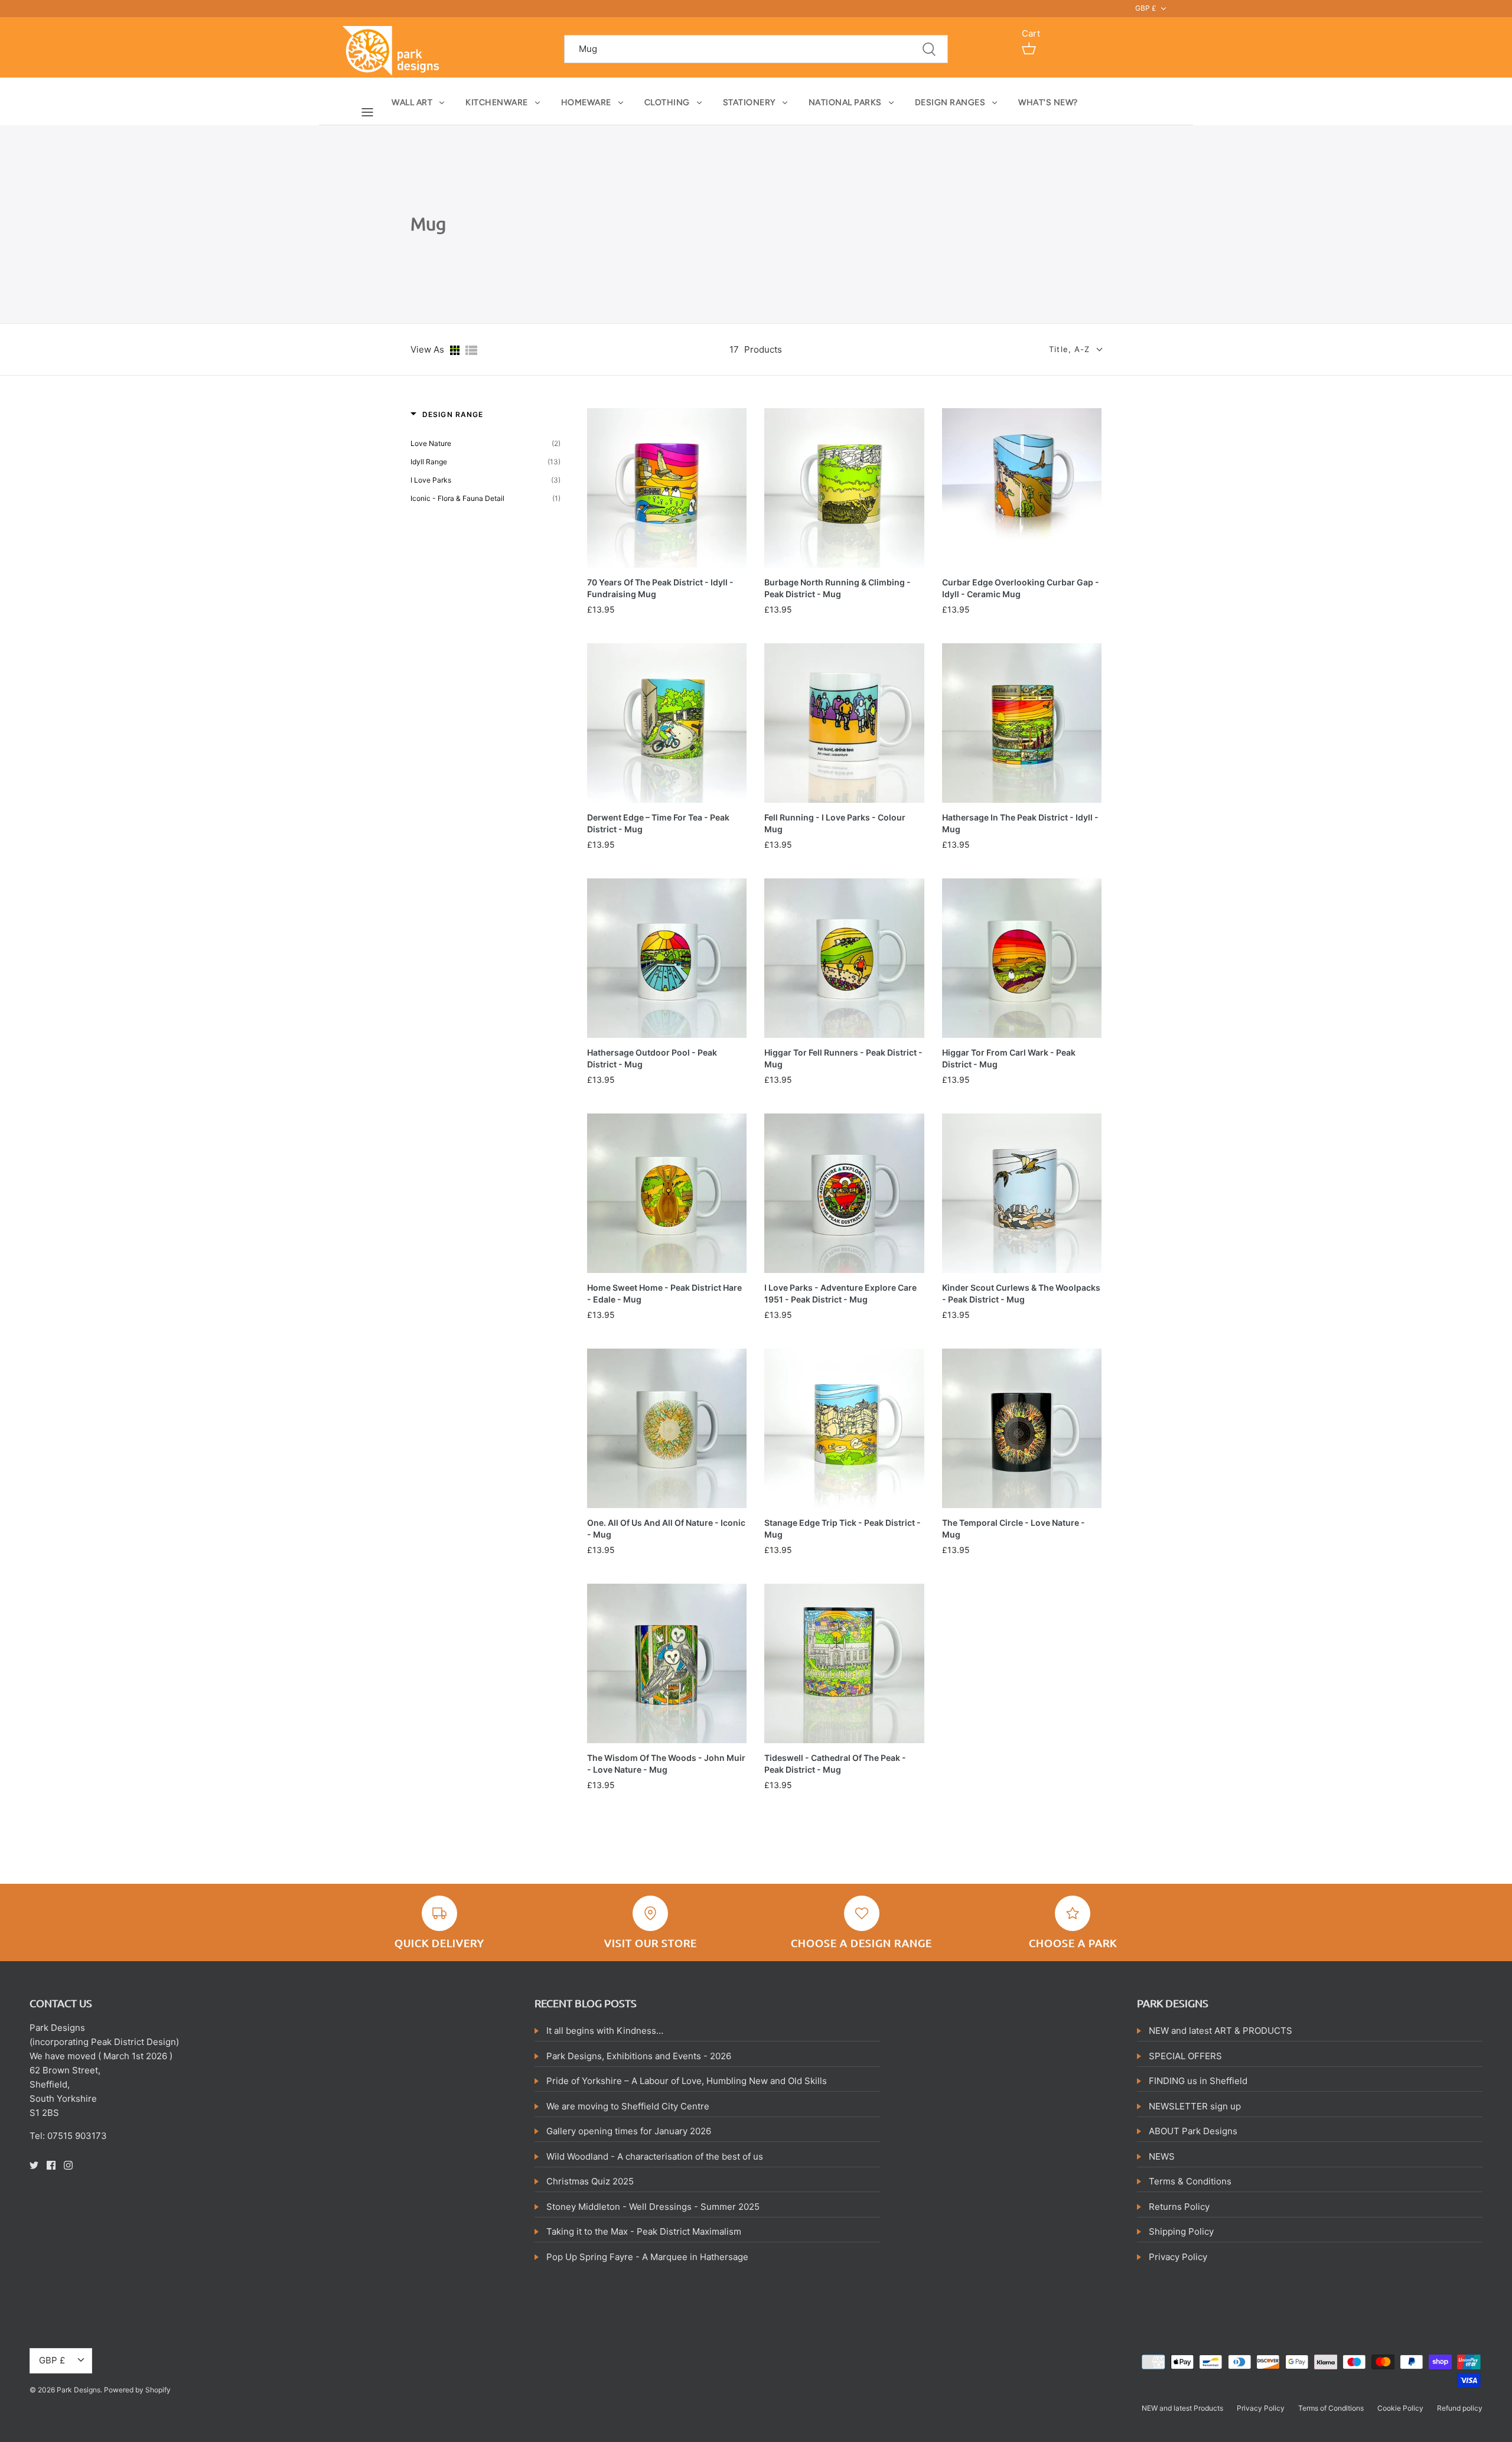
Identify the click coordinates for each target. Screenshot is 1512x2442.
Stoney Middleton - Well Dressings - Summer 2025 (653, 2207)
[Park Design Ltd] (394, 50)
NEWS (1162, 2156)
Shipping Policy (1181, 2231)
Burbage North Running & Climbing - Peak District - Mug (838, 588)
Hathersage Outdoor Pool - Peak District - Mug (652, 1058)
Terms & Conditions (1190, 2181)
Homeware (586, 102)
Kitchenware (497, 102)
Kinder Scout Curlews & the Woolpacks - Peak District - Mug (1021, 1293)
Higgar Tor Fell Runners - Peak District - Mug (843, 1058)
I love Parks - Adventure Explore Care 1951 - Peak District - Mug (840, 1293)
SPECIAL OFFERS (1185, 2056)
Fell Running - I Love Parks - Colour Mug (835, 823)
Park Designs (79, 2390)
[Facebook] (51, 2165)
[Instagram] (68, 2165)
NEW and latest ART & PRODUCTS (1221, 2031)
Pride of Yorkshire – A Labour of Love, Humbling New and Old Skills (687, 2081)
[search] (756, 49)
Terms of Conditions (1331, 2408)
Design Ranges (950, 102)
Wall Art (412, 102)
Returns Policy (1179, 2207)
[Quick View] (735, 562)
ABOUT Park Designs (1193, 2131)
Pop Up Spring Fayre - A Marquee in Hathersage (647, 2257)
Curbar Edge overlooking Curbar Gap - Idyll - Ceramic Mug (1021, 588)
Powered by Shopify (137, 2390)
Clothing (667, 102)
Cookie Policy (1400, 2408)
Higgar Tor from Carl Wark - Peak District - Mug (1009, 1058)
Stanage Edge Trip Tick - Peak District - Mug (843, 1528)
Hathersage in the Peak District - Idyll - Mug (1020, 823)
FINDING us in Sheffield (1198, 2081)
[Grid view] (455, 349)
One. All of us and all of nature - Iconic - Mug (666, 1528)
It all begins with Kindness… (605, 2031)
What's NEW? (1048, 102)
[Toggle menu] (367, 112)
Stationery (749, 102)
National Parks (845, 102)
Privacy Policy (1178, 2257)
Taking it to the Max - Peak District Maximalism (644, 2231)
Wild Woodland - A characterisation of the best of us (655, 2156)
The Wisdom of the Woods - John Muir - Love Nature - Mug (666, 1764)
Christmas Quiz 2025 (590, 2181)
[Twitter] (34, 2165)
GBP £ (1146, 8)
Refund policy (1460, 2408)
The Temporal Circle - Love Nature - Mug (1014, 1528)
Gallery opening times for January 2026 (629, 2131)
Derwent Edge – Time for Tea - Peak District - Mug (658, 823)
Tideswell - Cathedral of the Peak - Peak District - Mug (835, 1764)
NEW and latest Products (1182, 2408)
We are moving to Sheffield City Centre (628, 2106)
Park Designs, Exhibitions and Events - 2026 (639, 2056)
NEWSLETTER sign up (1195, 2106)
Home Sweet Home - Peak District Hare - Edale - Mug (664, 1293)
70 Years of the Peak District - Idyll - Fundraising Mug (660, 588)
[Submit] (929, 49)
